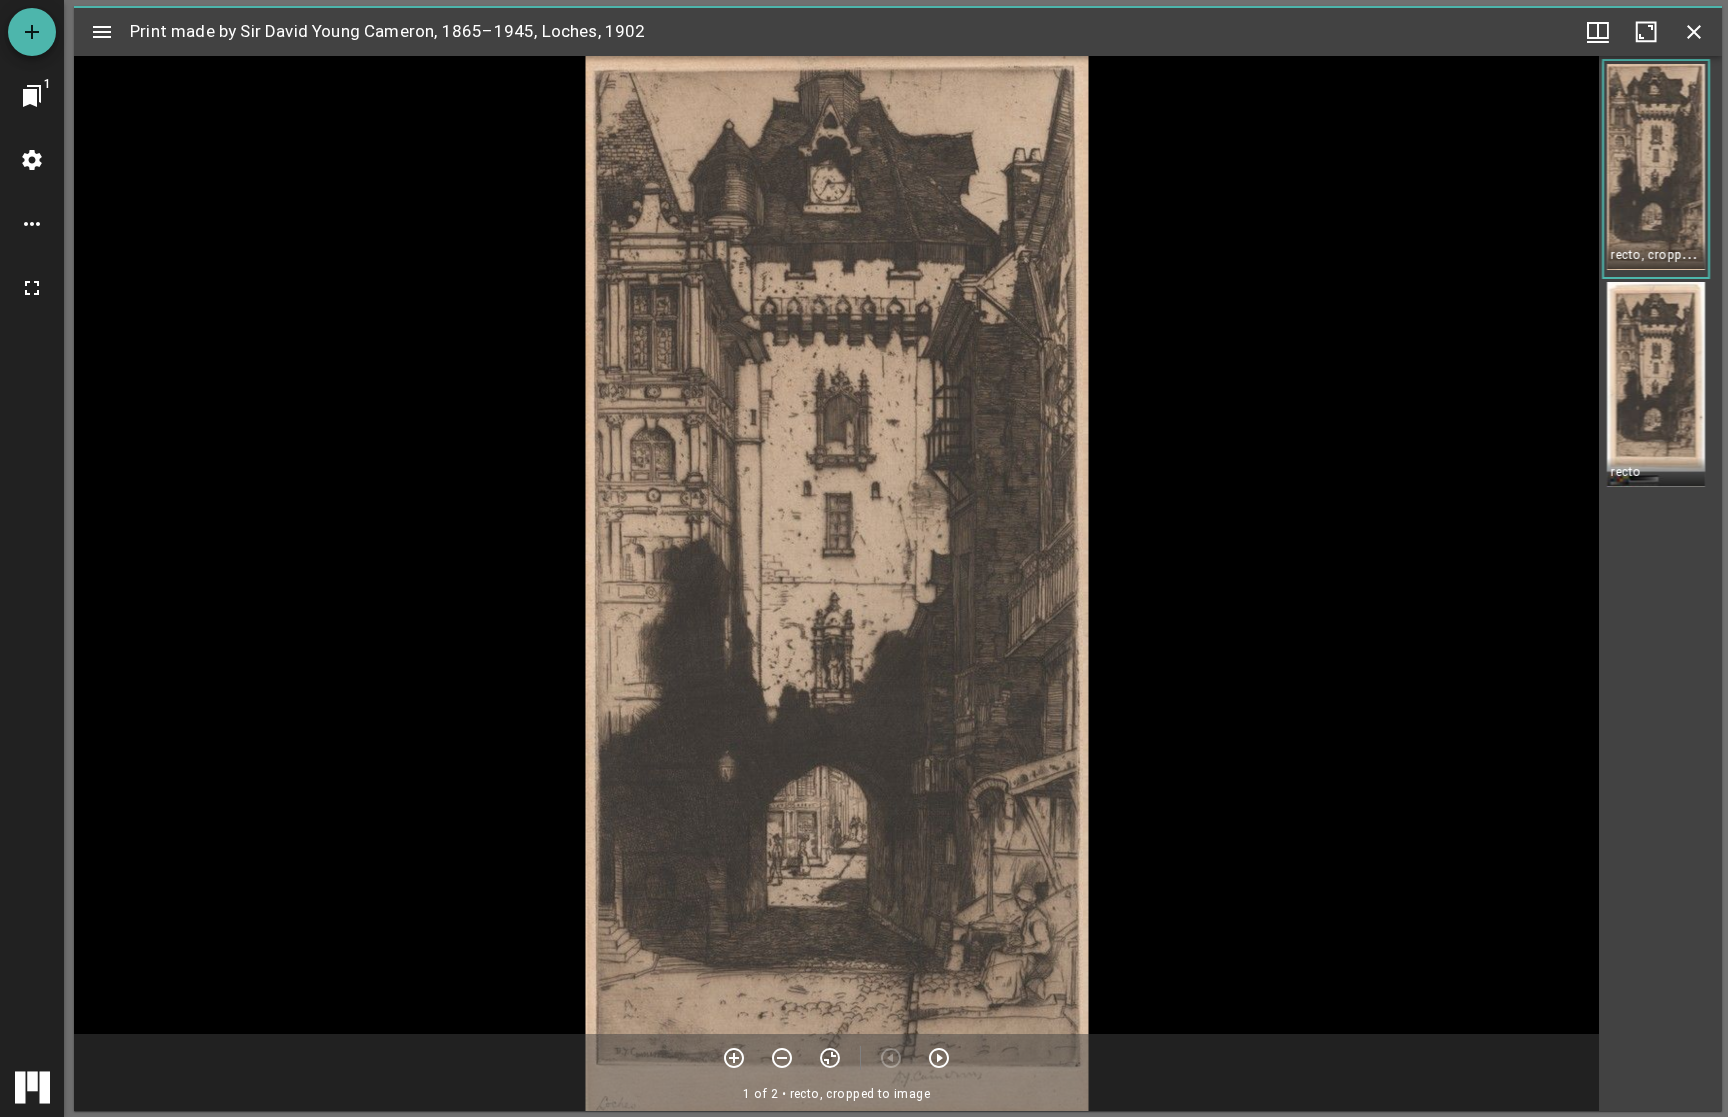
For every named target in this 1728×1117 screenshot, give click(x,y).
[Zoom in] (734, 1058)
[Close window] (1694, 32)
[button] (1656, 169)
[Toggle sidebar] (102, 32)
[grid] (1660, 583)
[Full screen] (32, 288)
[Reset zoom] (830, 1058)
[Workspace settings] (32, 160)
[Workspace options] (32, 224)
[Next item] (939, 1058)
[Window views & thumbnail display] (1598, 32)
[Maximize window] (1646, 32)
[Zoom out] (782, 1058)
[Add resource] (32, 32)
